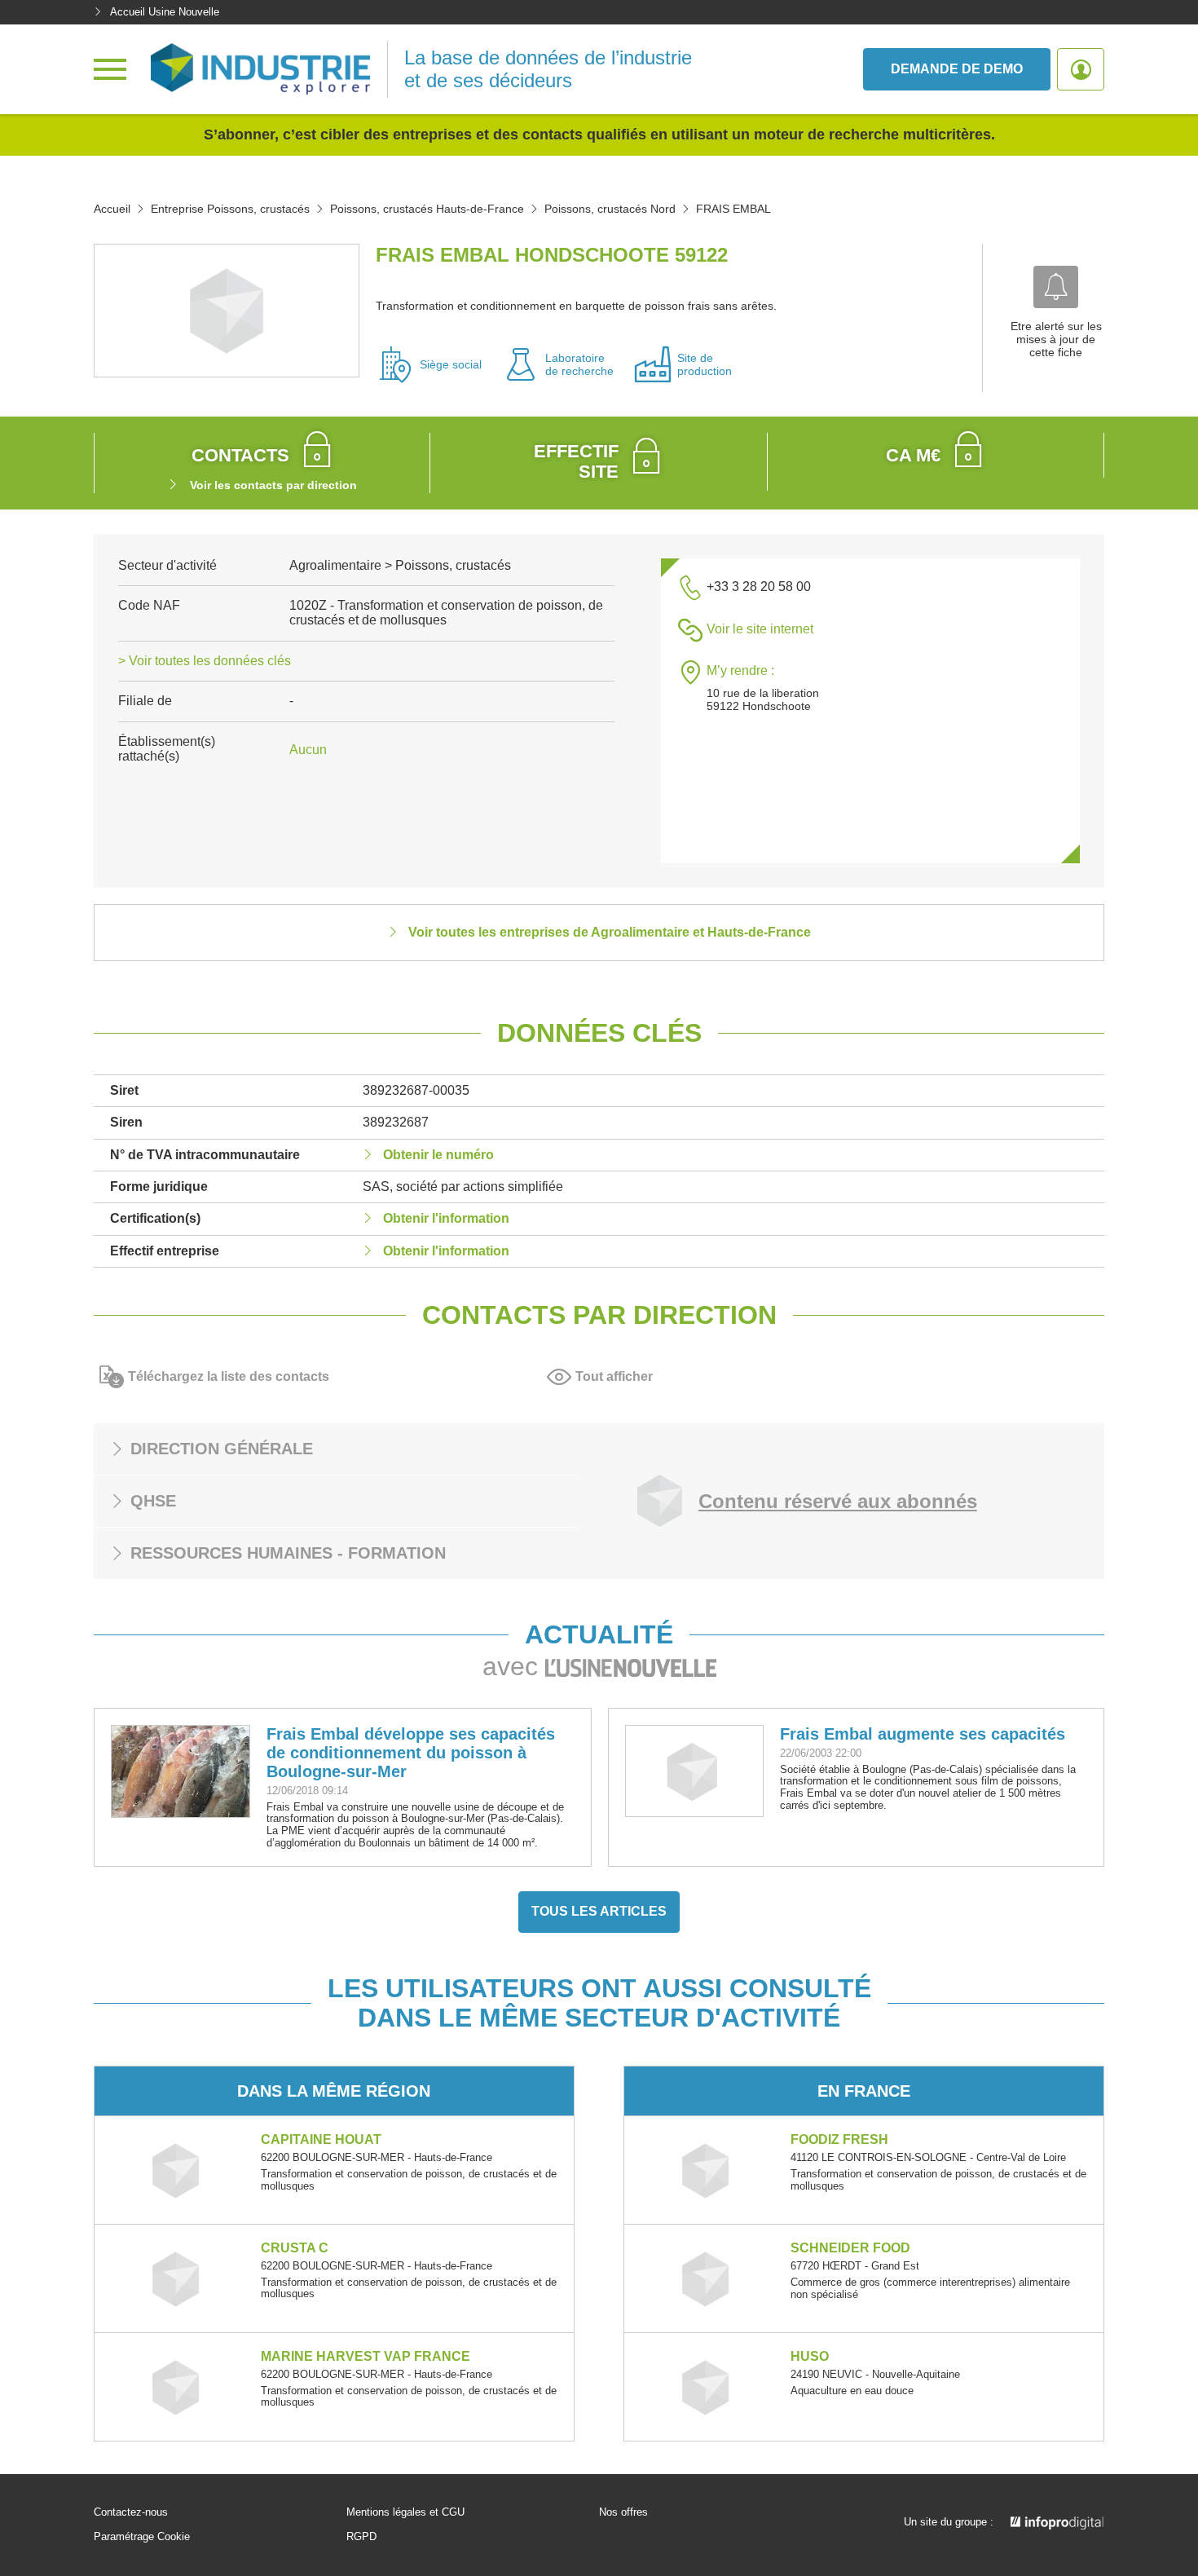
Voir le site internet (760, 629)
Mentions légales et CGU (405, 2512)
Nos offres (623, 2512)
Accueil (112, 209)
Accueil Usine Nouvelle (165, 12)
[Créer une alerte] (1056, 287)
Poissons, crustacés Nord (610, 209)
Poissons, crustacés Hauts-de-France (427, 209)
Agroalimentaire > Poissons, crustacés (400, 565)
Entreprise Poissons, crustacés (230, 209)
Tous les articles (599, 1911)
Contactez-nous (131, 2512)
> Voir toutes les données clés (205, 661)
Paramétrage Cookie (142, 2537)
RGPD (361, 2537)
